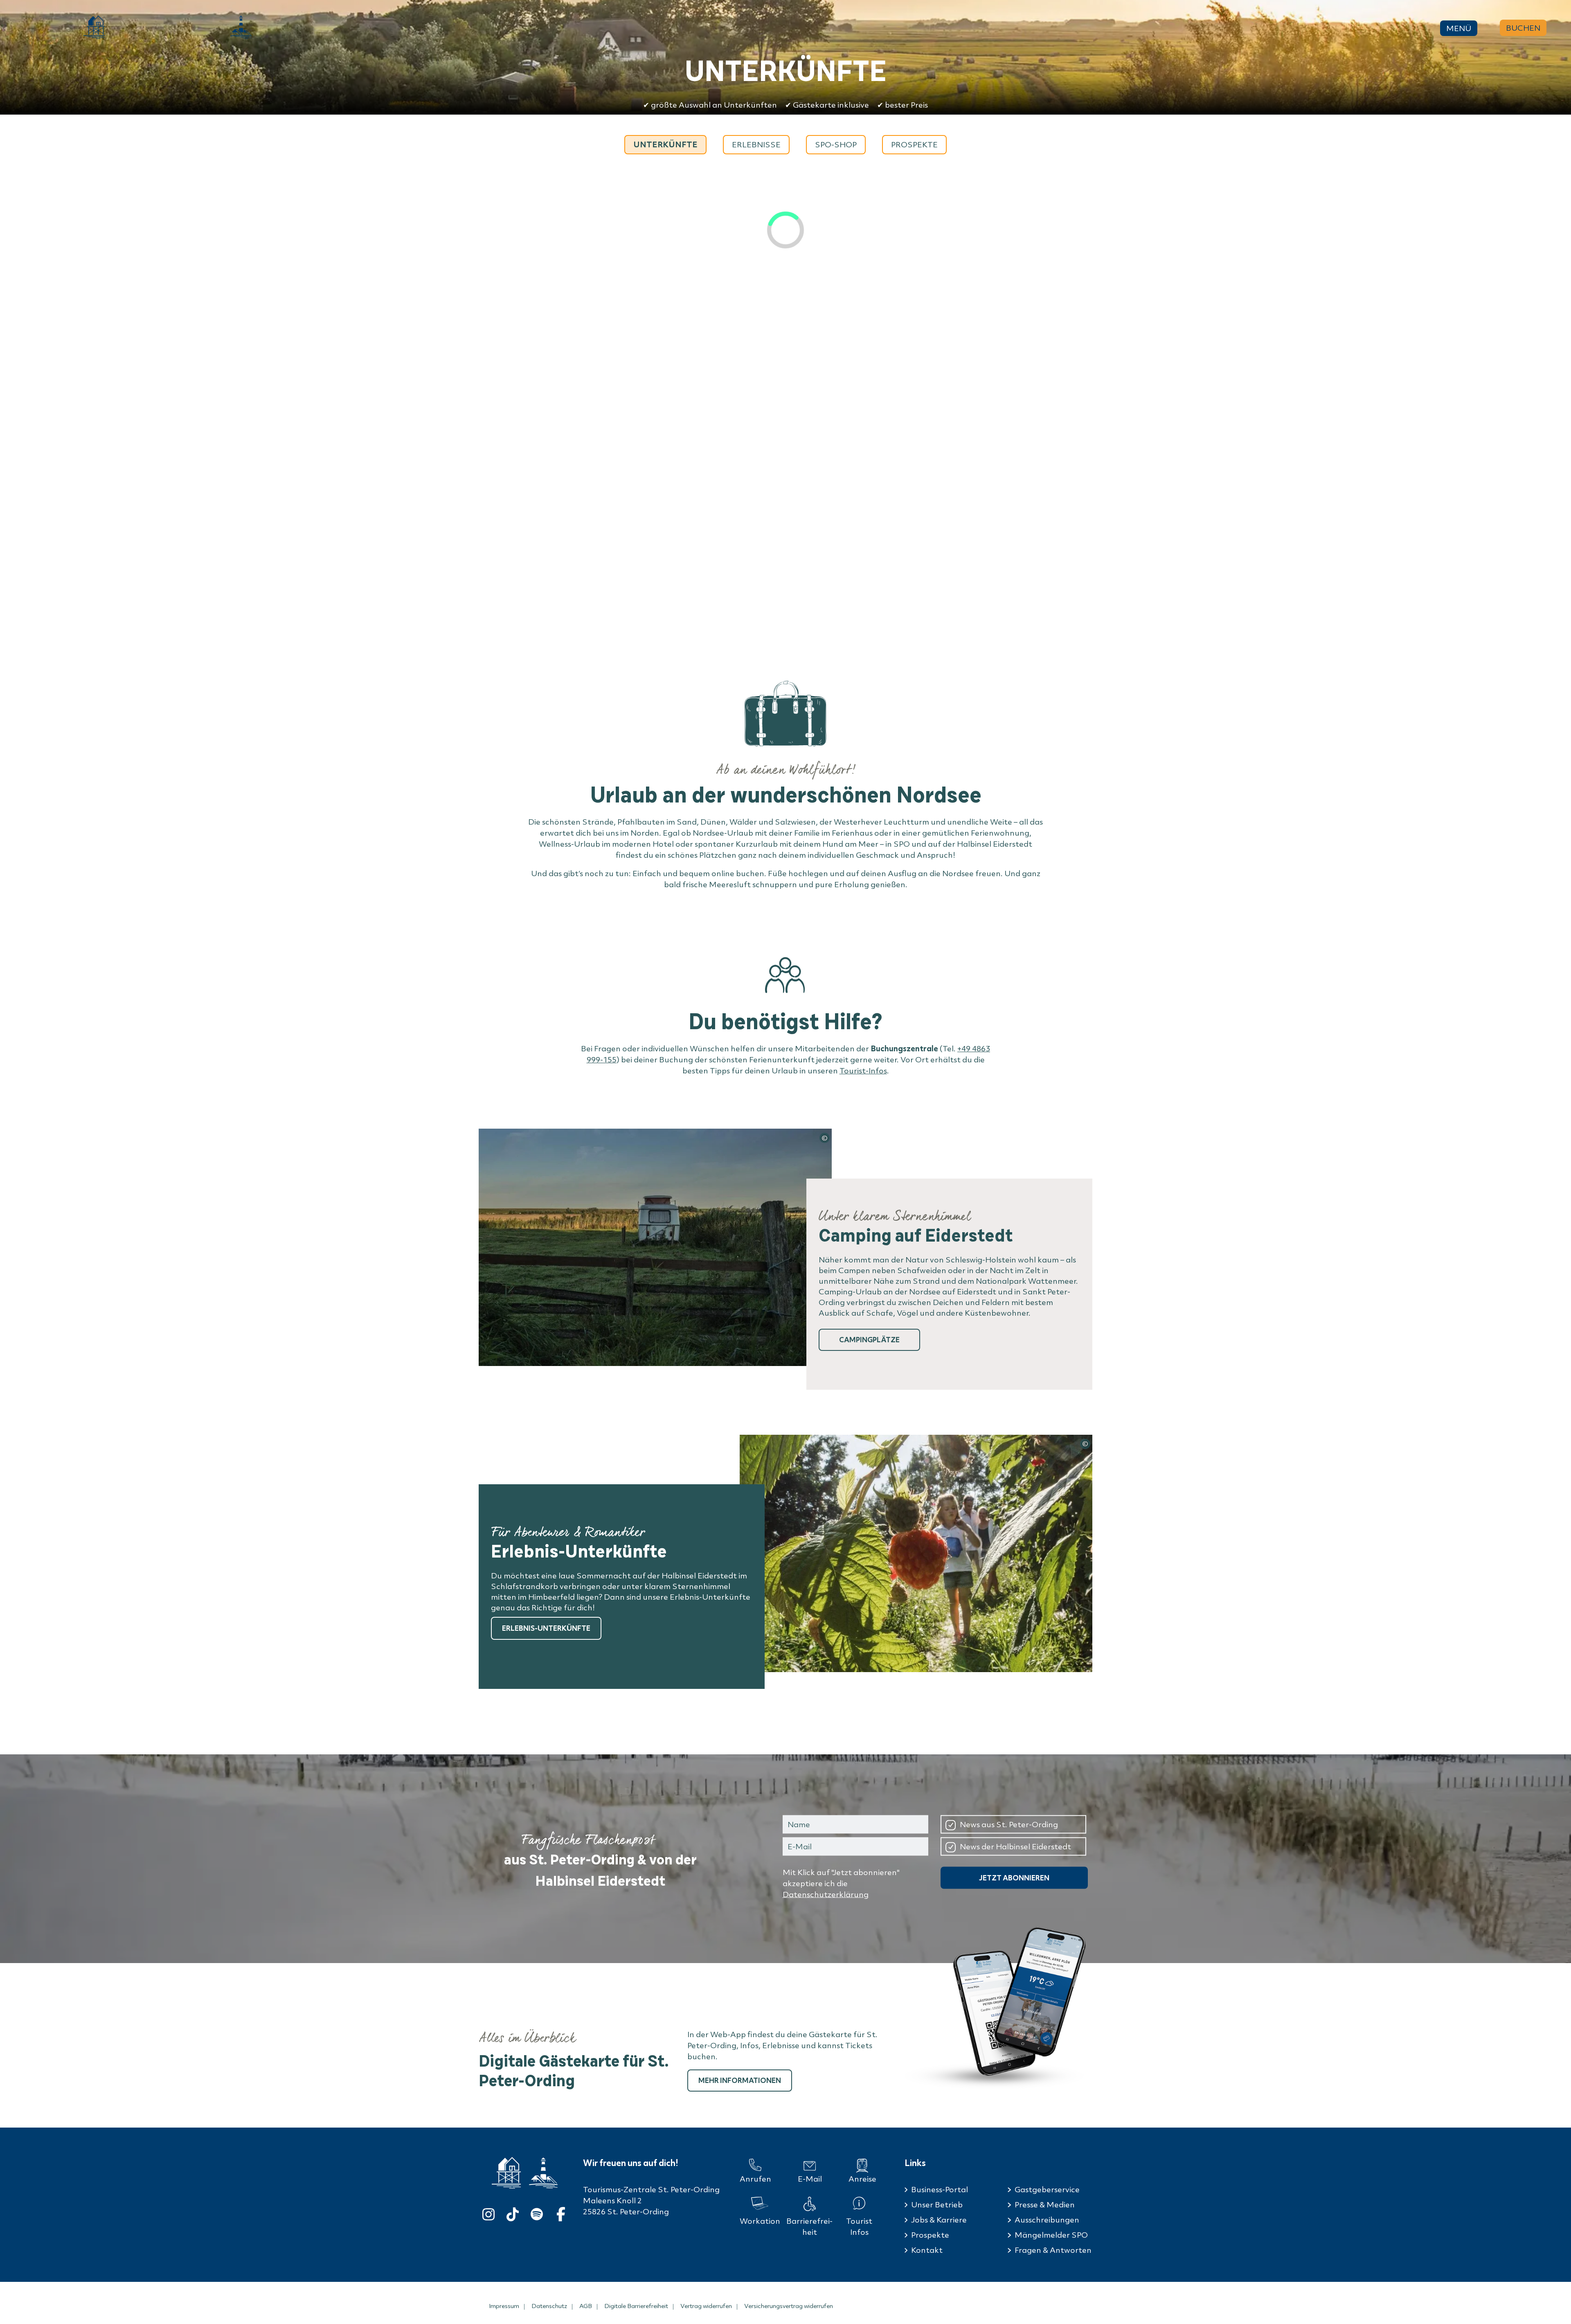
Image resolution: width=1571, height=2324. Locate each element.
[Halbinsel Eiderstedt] (241, 27)
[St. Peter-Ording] (94, 27)
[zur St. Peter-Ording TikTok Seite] (513, 2212)
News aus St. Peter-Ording (1009, 1824)
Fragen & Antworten (1053, 2250)
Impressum (504, 2306)
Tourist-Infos (863, 1071)
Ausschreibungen (1047, 2220)
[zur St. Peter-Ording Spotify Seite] (537, 2212)
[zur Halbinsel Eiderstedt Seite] (543, 2173)
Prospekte (914, 144)
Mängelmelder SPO (1051, 2235)
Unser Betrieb (937, 2205)
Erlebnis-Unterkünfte (546, 1628)
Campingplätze (869, 1340)
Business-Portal (940, 2189)
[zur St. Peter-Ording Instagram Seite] (488, 2212)
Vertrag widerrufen (706, 2306)
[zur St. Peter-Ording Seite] (506, 2173)
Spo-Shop (836, 144)
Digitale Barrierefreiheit (636, 2306)
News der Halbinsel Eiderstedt (1015, 1846)
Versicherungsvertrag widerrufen (789, 2306)
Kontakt (927, 2250)
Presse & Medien (1045, 2205)
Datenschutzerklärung (826, 1894)
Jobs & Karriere (939, 2220)
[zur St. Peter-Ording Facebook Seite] (561, 2212)
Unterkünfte (665, 144)
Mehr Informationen (740, 2080)
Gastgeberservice (1047, 2189)
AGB (586, 2306)
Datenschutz (549, 2306)
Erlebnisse (756, 144)
